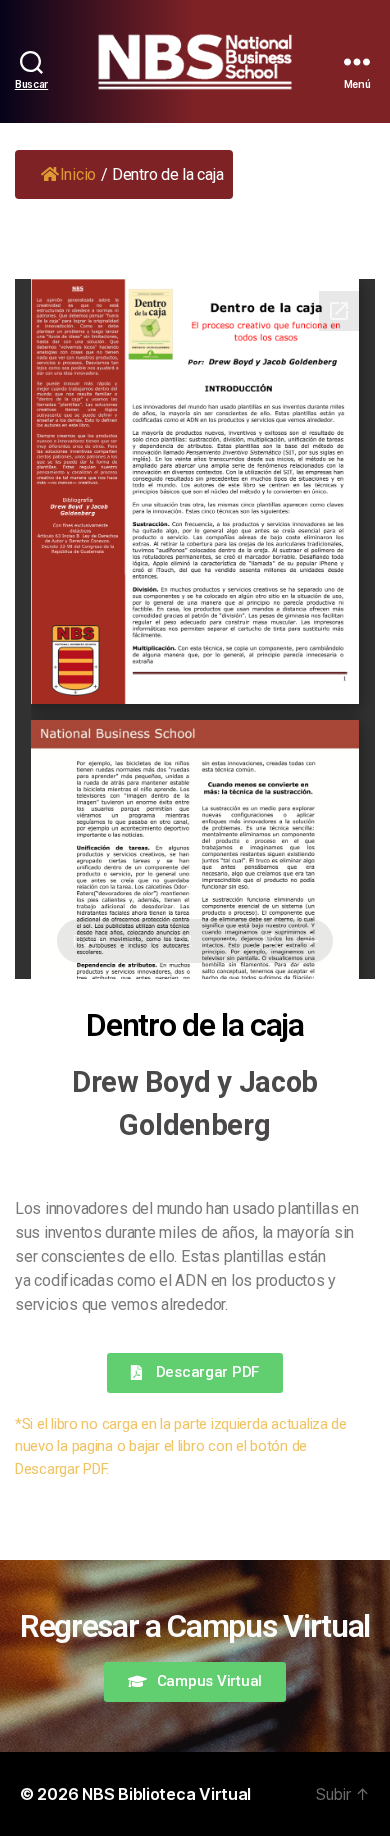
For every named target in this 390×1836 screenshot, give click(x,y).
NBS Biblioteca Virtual (166, 1794)
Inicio (78, 174)
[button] (195, 1373)
